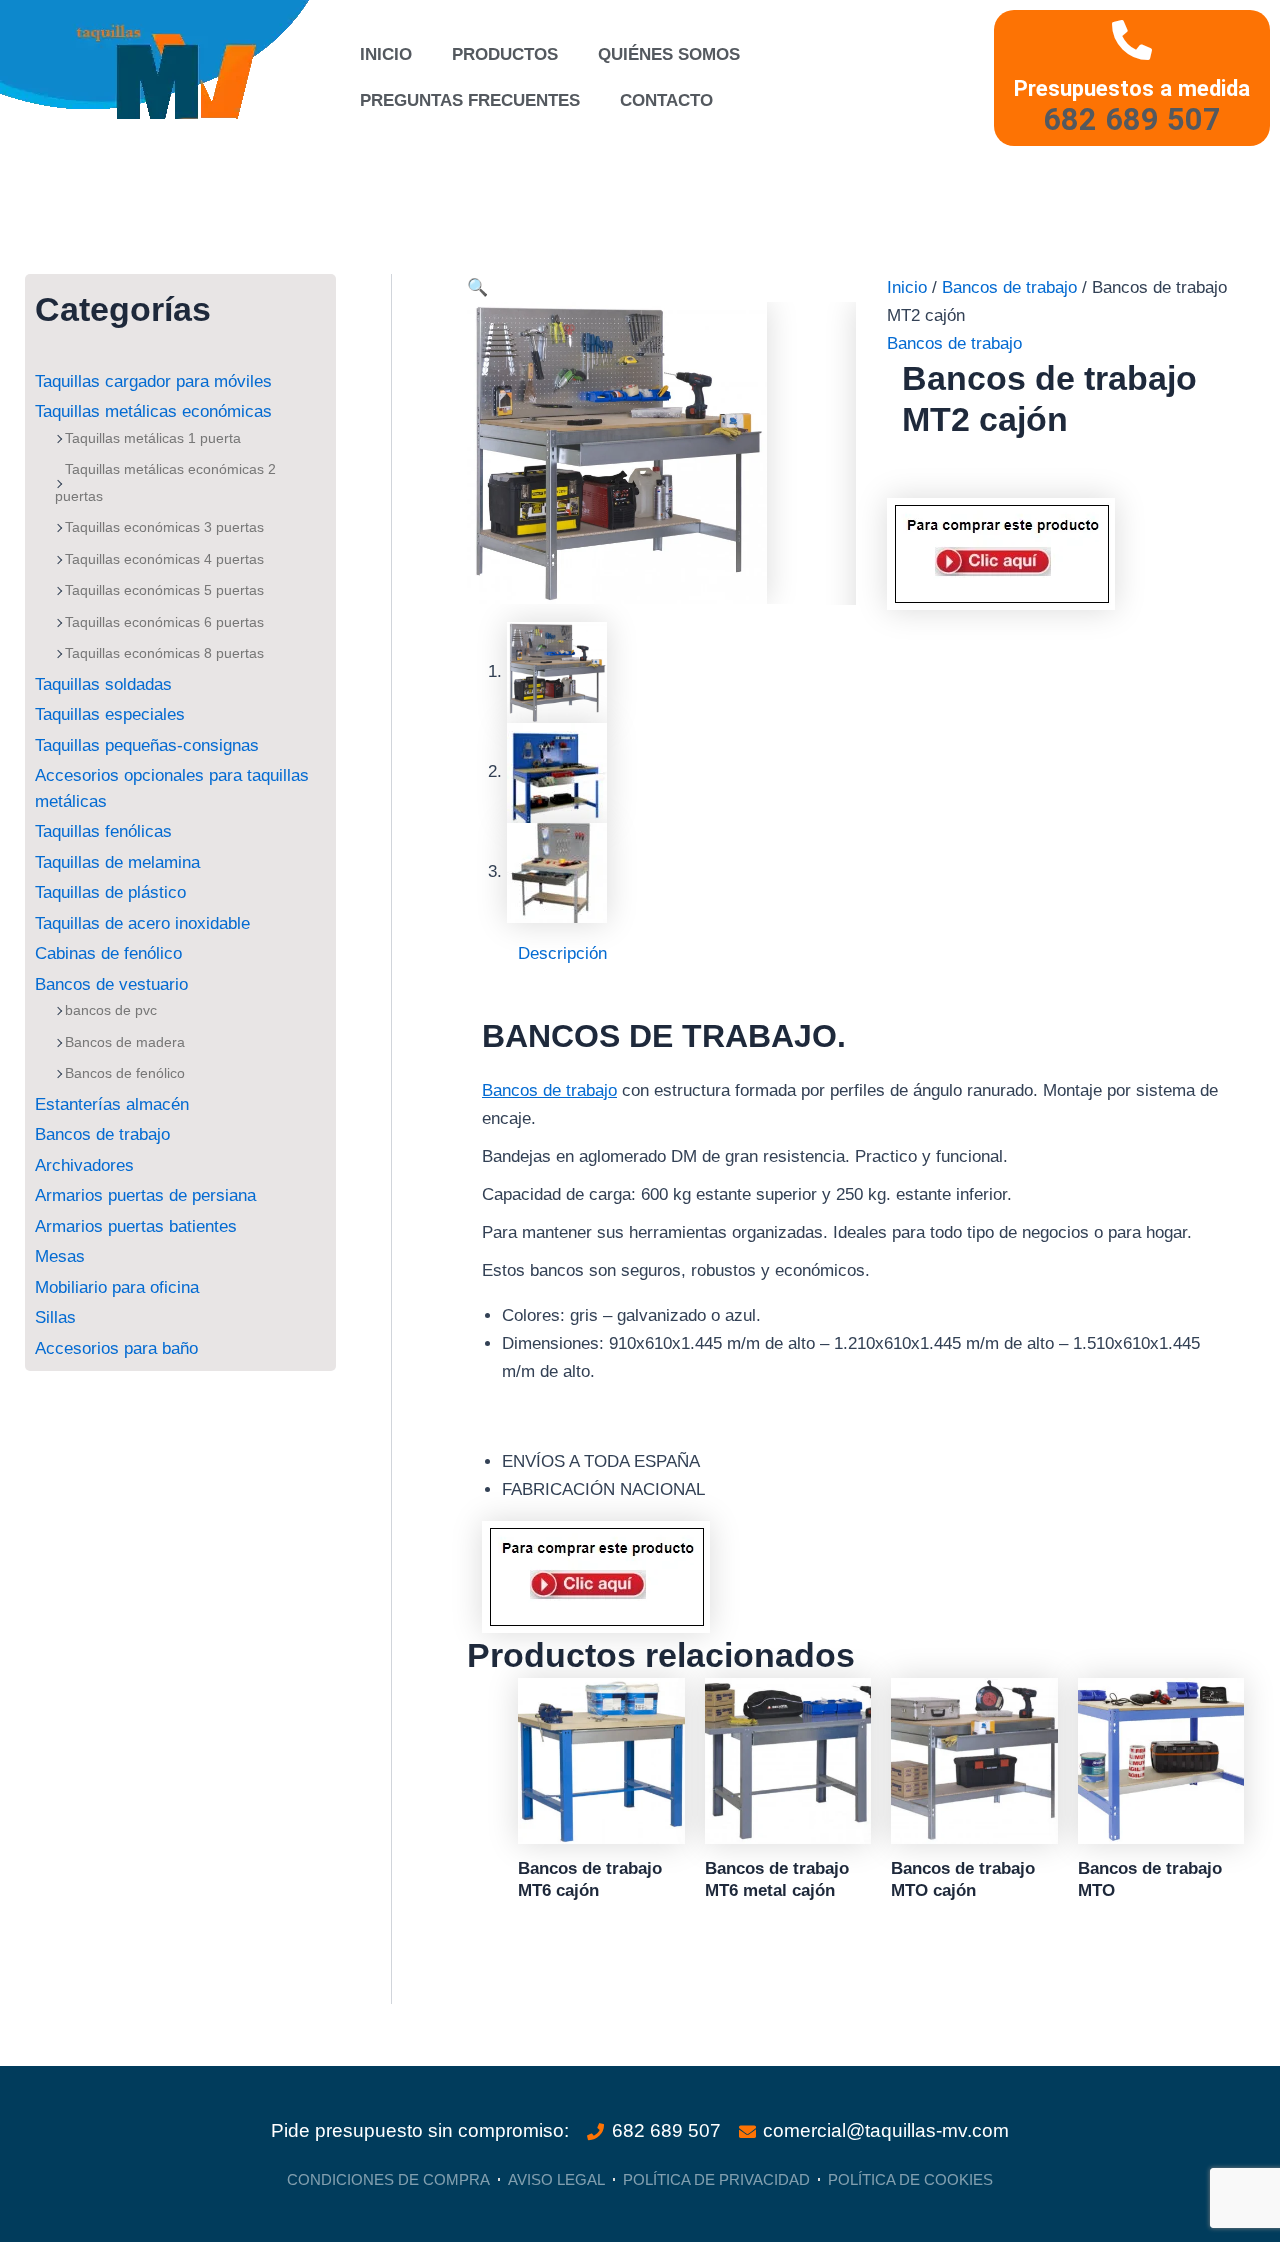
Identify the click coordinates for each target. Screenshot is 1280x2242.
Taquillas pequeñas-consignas (147, 745)
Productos (505, 54)
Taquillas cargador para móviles (153, 381)
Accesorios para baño (116, 1348)
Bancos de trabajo (102, 1134)
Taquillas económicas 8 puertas (164, 653)
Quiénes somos (669, 54)
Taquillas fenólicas (103, 831)
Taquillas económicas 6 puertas (164, 622)
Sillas (55, 1317)
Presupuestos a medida (1132, 88)
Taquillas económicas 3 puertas (164, 527)
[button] (477, 287)
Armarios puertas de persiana (145, 1195)
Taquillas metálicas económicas (153, 411)
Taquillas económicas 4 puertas (164, 559)
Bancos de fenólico (125, 1073)
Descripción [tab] (562, 953)
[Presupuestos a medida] (1132, 40)
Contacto (666, 100)
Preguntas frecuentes (470, 100)
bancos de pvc (111, 1010)
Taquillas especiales (110, 714)
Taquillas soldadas (103, 684)
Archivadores (84, 1165)
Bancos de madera (125, 1042)
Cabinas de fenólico (108, 953)
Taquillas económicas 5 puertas (164, 590)
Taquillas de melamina (117, 862)
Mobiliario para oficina (117, 1287)
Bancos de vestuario (111, 984)
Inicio (386, 54)
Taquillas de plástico (110, 892)
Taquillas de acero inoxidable (142, 923)
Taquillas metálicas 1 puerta (153, 438)
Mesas (60, 1256)
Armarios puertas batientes (136, 1226)
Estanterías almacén (112, 1104)
